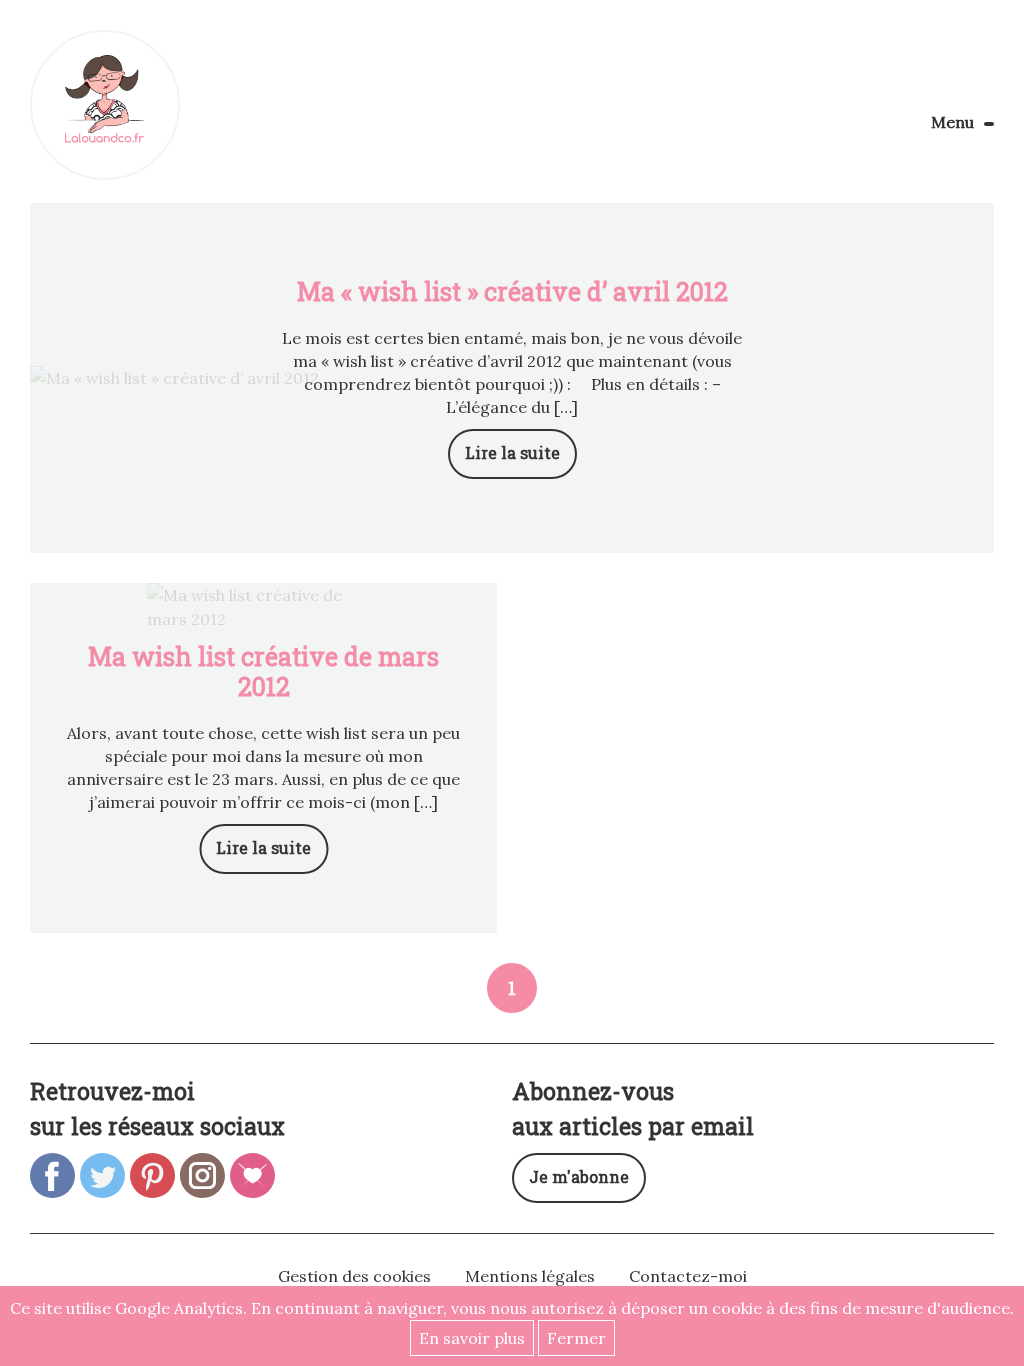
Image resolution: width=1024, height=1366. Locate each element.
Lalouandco (105, 105)
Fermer (576, 1338)
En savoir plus (472, 1338)
